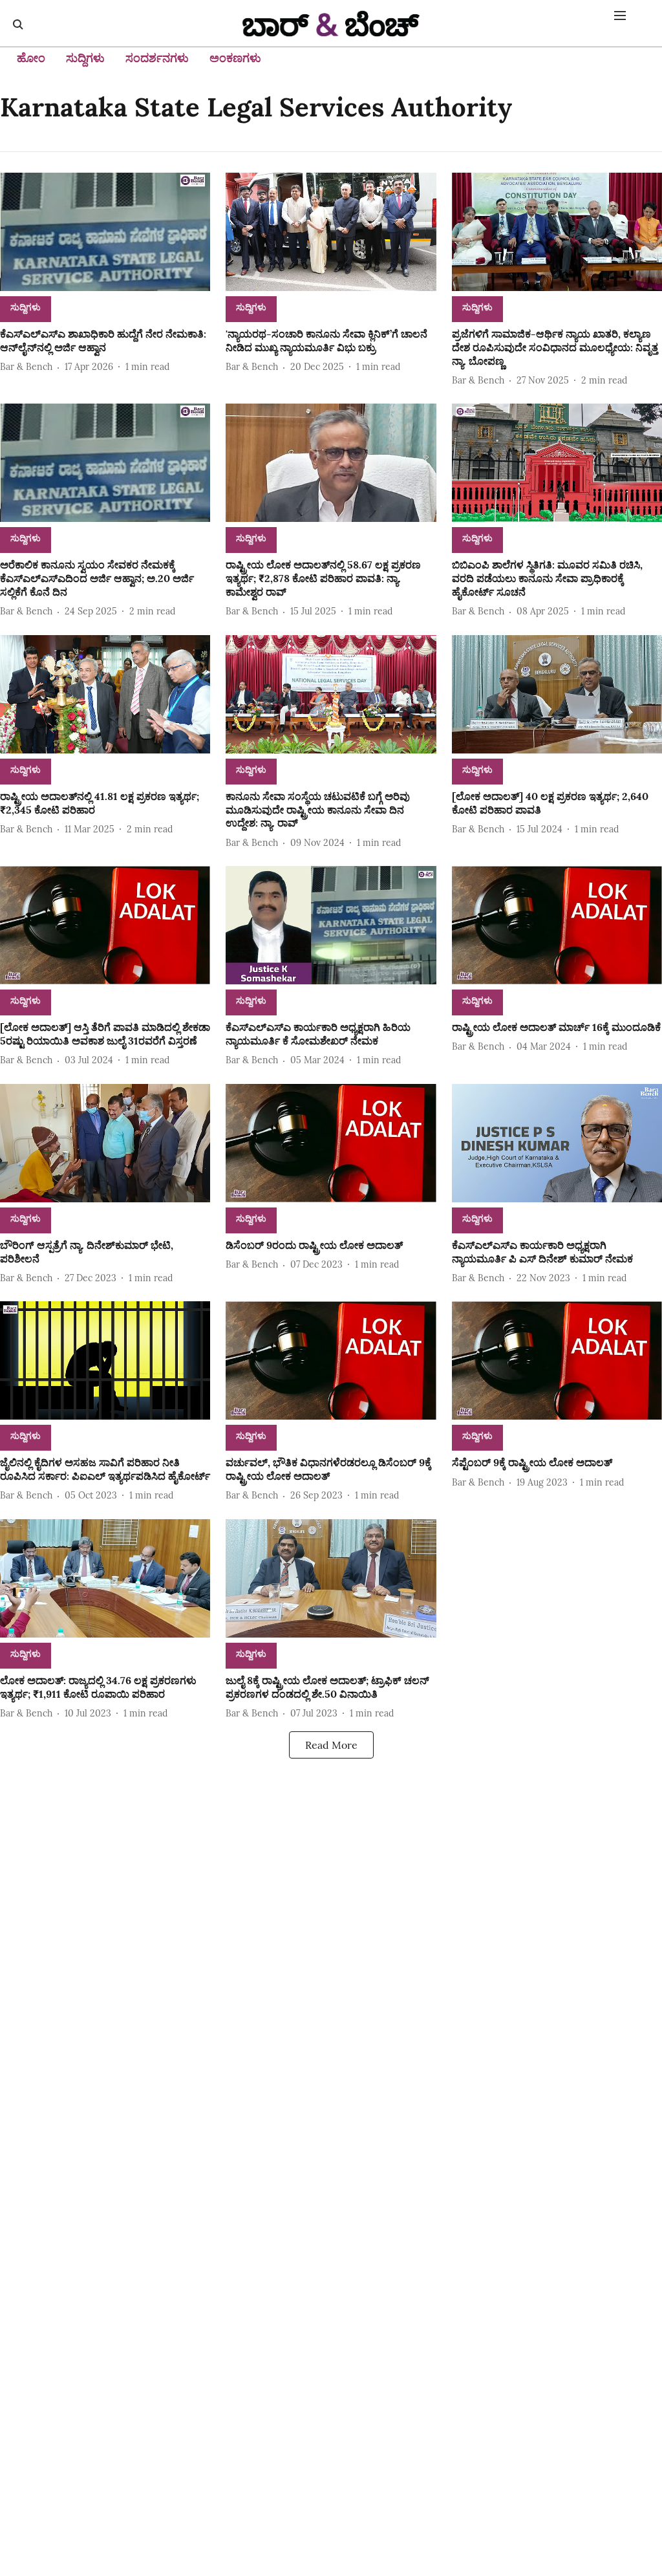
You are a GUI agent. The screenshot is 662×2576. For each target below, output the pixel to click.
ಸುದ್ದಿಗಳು (85, 58)
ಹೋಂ (31, 58)
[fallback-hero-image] (105, 232)
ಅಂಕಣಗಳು (235, 58)
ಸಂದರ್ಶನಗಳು (157, 58)
